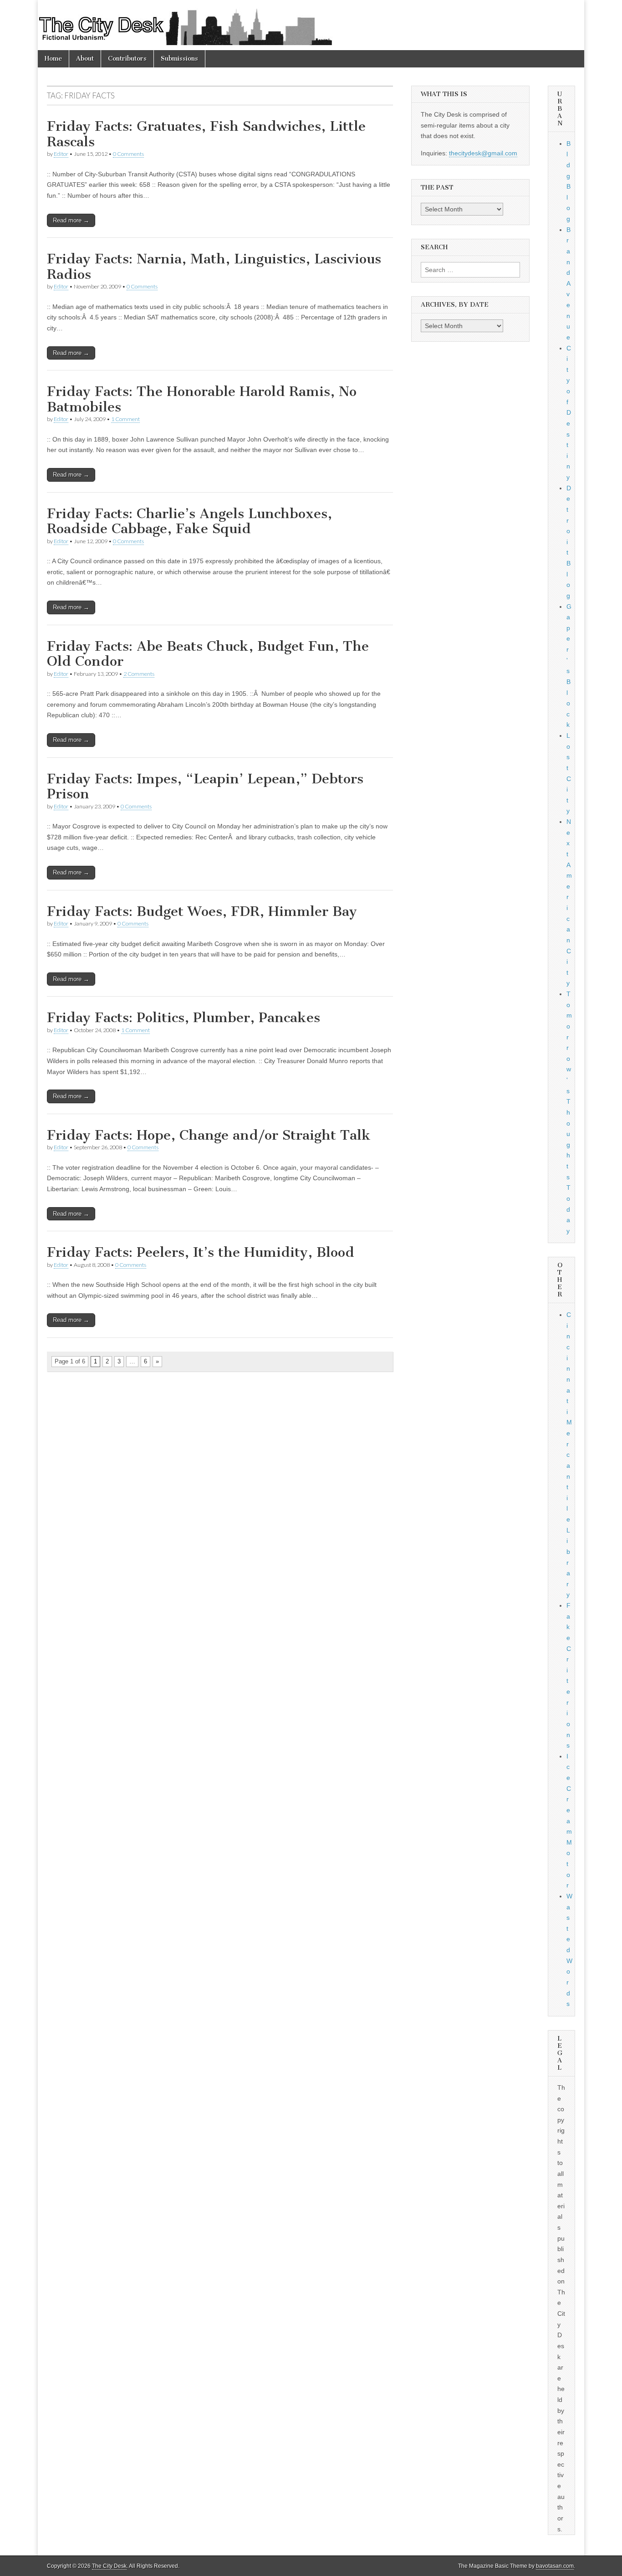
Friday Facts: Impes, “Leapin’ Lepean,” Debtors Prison (205, 787)
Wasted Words (569, 1950)
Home (53, 59)
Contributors (127, 59)
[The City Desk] (311, 25)
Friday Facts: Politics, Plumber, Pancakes (184, 1018)
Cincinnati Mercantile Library (569, 1455)
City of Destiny (569, 413)
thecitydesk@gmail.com (483, 153)
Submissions (179, 59)
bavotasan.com (555, 2566)
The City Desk (109, 2566)
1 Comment (125, 419)
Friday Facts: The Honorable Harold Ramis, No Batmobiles (202, 399)
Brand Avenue (568, 283)
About (85, 59)
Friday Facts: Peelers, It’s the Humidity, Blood (201, 1252)
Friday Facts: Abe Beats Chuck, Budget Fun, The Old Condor (208, 654)
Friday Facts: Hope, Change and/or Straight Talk (209, 1135)
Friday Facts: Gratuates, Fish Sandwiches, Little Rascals (206, 134)
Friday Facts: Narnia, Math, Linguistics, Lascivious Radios (214, 267)
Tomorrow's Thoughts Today (569, 1112)
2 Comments (139, 674)
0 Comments (128, 154)
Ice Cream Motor (569, 1821)
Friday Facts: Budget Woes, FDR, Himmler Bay (202, 911)
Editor (61, 154)
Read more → (71, 220)
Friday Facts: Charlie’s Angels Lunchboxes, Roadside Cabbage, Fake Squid (189, 521)
